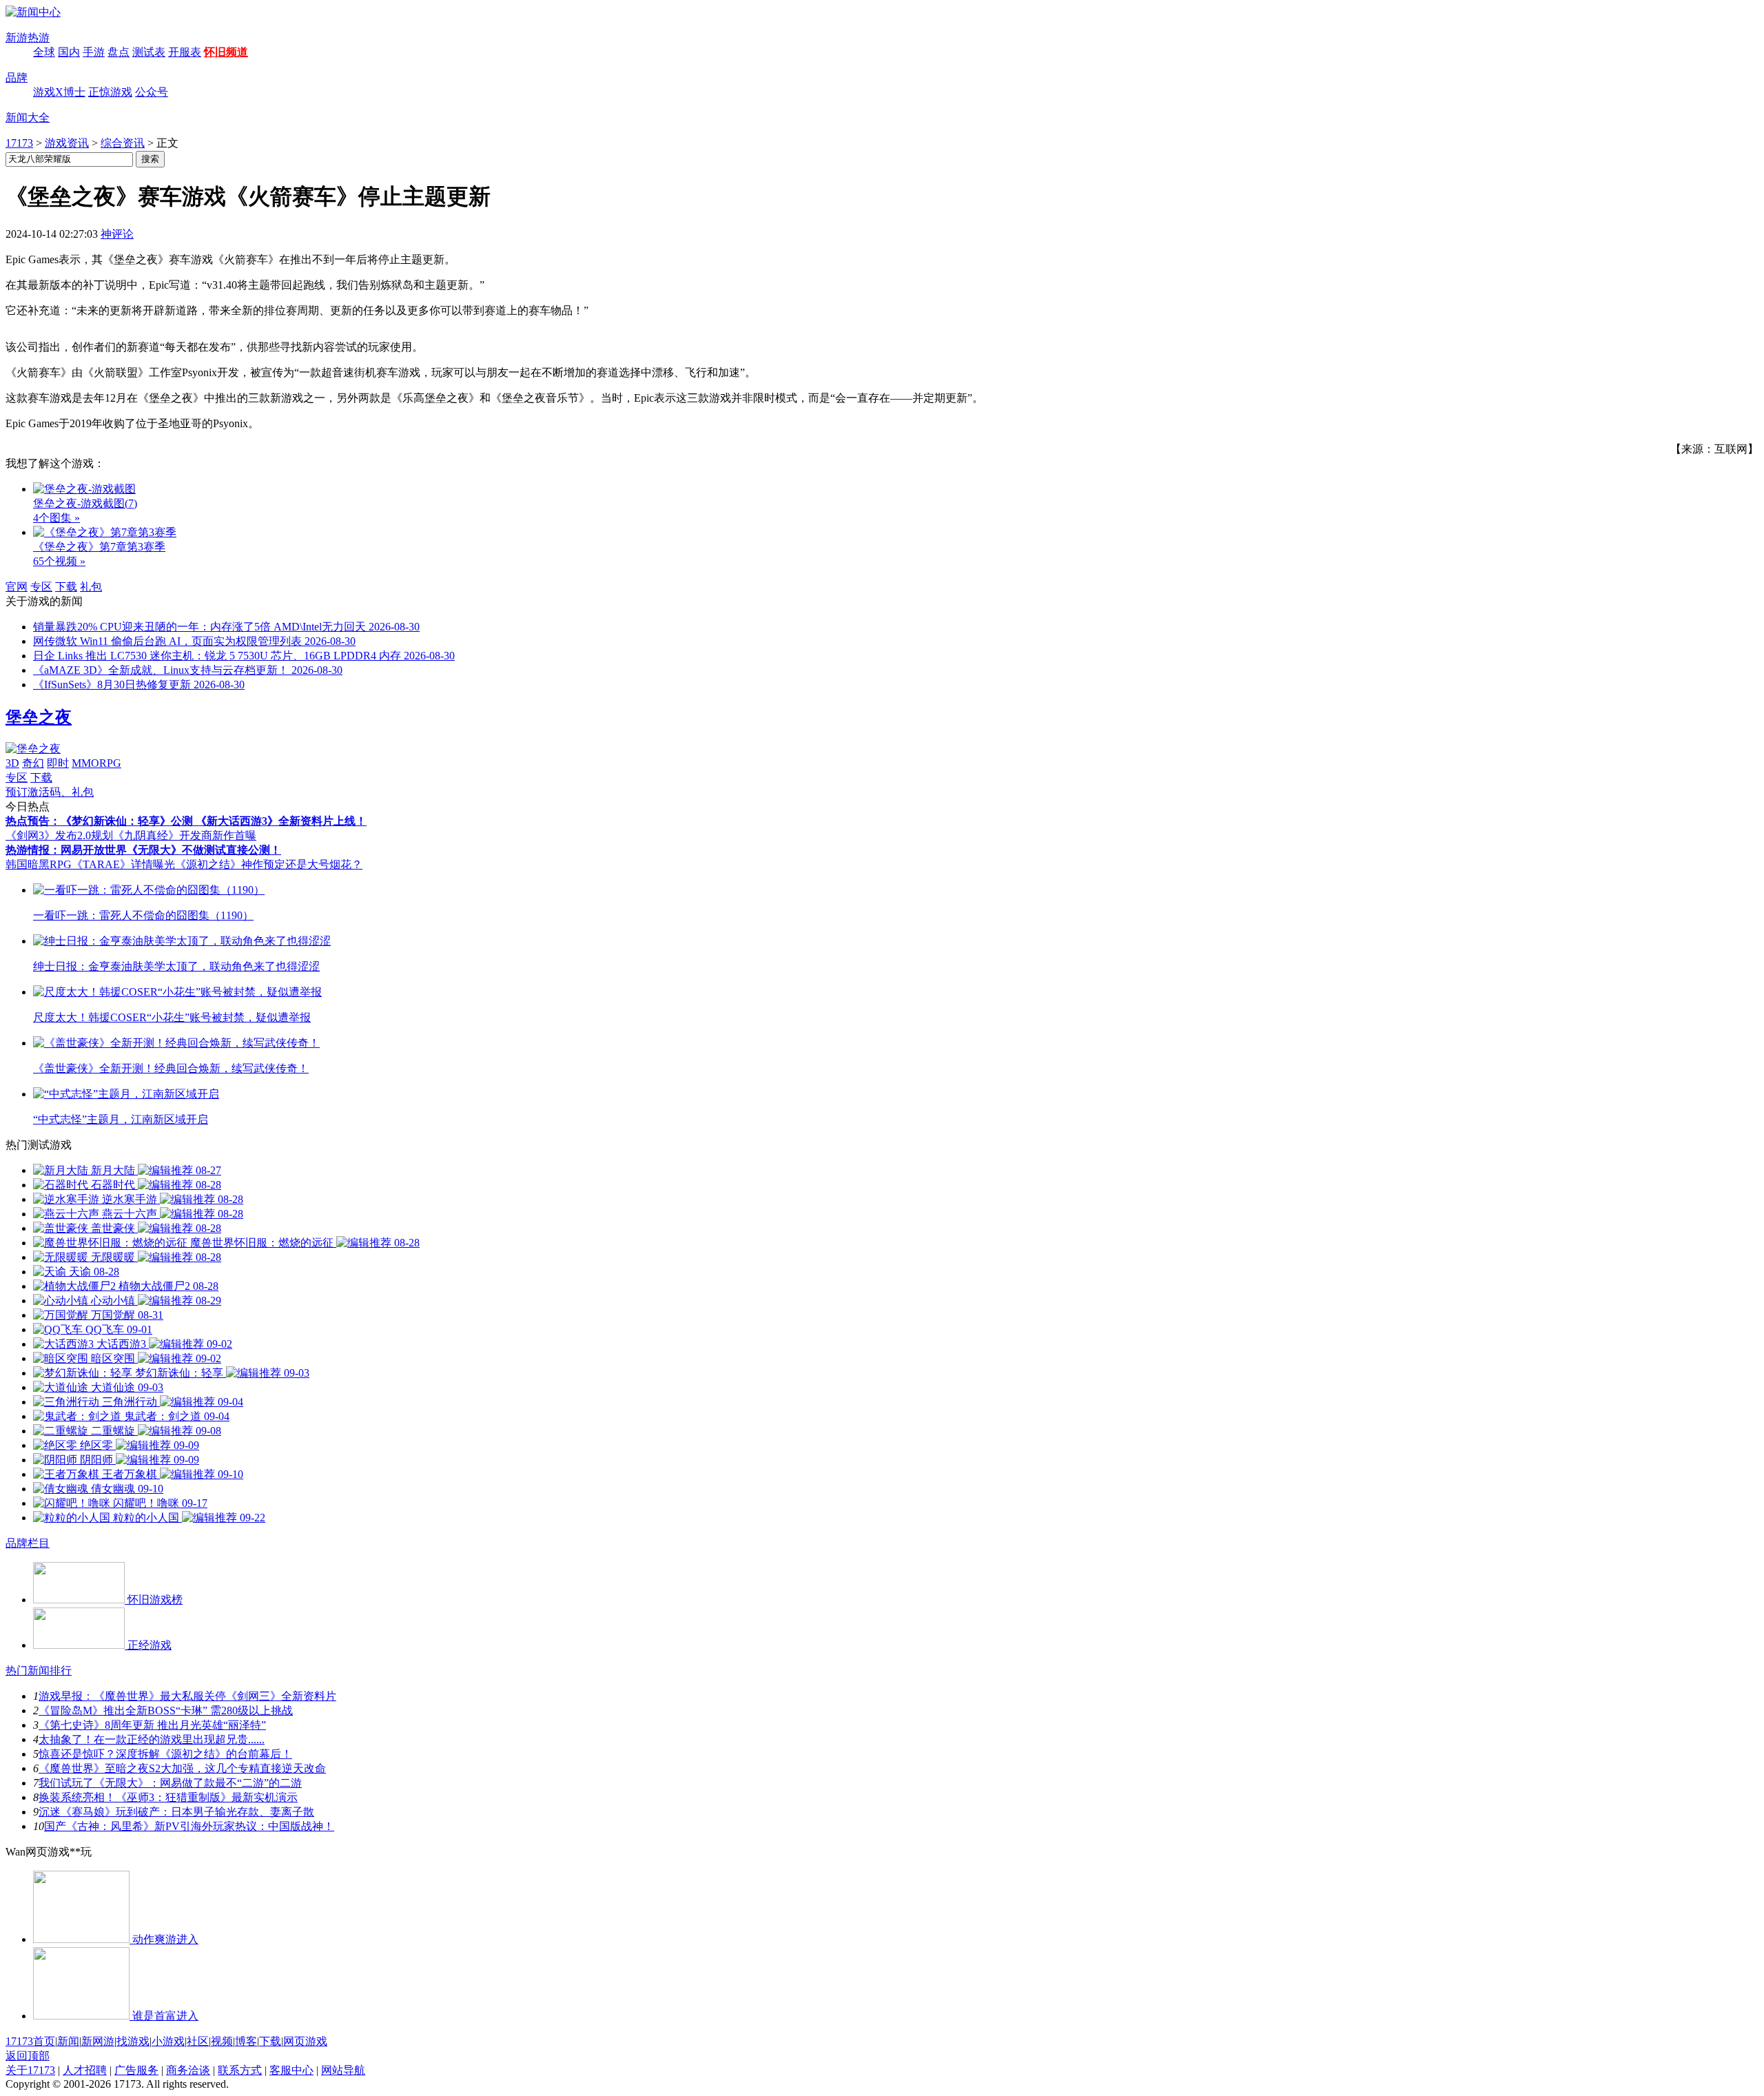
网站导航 (343, 2070)
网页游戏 (305, 2041)
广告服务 (136, 2070)
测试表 (149, 52)
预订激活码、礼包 (50, 792)
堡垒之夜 (39, 717)
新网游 (98, 2041)
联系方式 (240, 2070)
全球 (44, 52)
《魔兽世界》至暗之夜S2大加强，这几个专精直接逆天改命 (182, 1768)
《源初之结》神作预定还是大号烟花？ (269, 864)
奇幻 (33, 763)
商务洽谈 (188, 2070)
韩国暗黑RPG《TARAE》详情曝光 (90, 864)
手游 (94, 52)
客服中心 (291, 2070)
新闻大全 (28, 117)
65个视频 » (59, 561)
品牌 (17, 78)
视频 (222, 2041)
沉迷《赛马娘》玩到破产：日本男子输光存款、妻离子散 (176, 1812)
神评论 (117, 234)
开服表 (185, 52)
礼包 (91, 587)
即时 (58, 763)
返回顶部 (28, 2056)
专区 (41, 587)
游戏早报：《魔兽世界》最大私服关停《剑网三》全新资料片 (187, 1696)
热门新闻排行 (39, 1671)
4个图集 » (57, 518)
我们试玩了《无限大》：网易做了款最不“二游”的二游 (170, 1783)
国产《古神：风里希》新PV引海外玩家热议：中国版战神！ (189, 1826)
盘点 (119, 52)
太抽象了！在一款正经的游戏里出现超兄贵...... (152, 1739)
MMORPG (96, 763)
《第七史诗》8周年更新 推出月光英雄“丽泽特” (152, 1725)
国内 (69, 52)
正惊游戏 (110, 92)
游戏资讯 (67, 143)
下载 (66, 587)
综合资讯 (123, 143)
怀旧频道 (226, 52)
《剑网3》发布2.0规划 (59, 835)
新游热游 (28, 38)
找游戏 (133, 2041)
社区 (198, 2041)
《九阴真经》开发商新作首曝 (185, 835)
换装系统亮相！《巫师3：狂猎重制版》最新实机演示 (168, 1797)
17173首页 (30, 2041)
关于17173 (30, 2070)
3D (12, 763)
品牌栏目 (28, 1543)
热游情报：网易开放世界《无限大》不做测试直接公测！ (143, 850)
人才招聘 (85, 2070)
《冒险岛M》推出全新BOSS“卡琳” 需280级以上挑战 (166, 1710)
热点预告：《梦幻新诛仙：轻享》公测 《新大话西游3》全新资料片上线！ (186, 821)
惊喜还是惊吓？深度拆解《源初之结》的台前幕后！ (165, 1754)
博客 (246, 2041)
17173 (19, 143)
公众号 (152, 92)
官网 (17, 587)
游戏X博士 (59, 92)
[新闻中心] (33, 12)
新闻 (68, 2041)
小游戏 (168, 2041)
